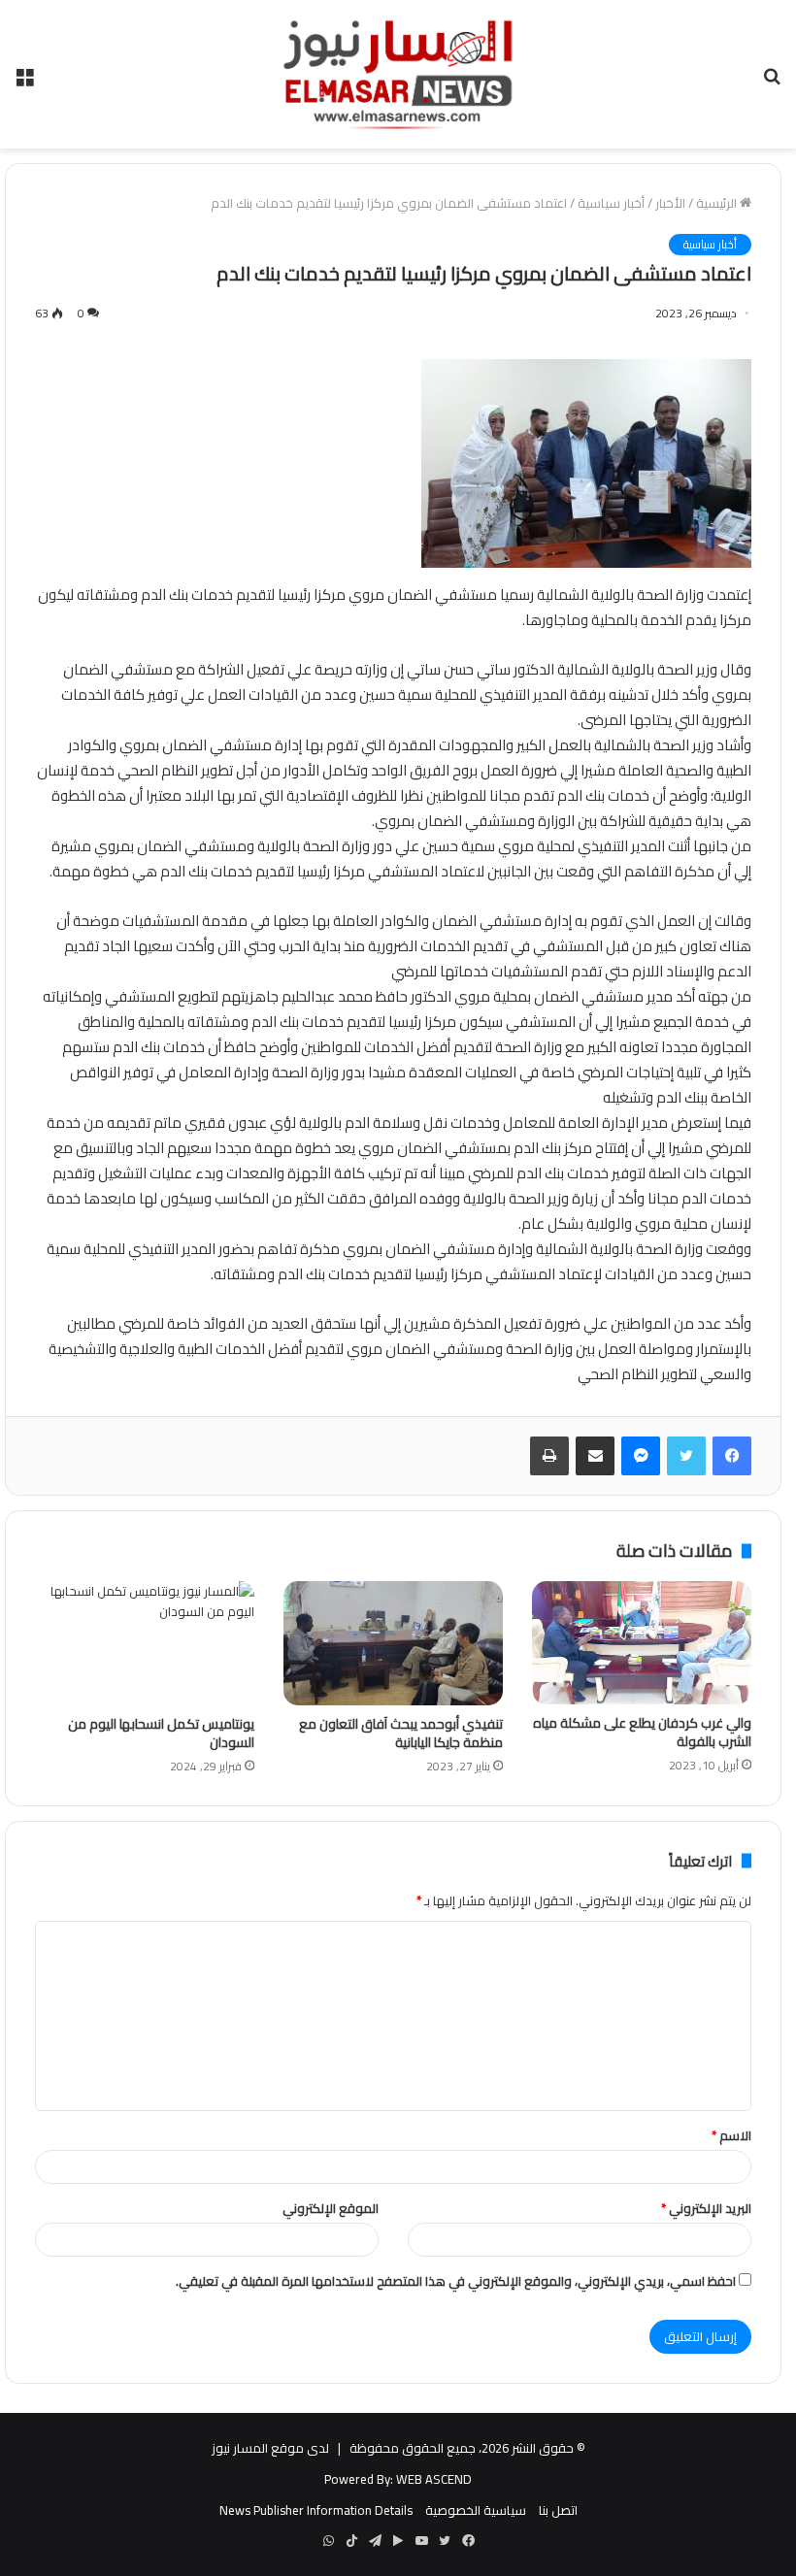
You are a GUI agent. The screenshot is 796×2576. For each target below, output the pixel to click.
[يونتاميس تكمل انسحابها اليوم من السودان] (145, 1643)
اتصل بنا (558, 2510)
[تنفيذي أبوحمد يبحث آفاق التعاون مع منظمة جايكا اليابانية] (393, 1643)
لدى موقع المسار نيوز (270, 2448)
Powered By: (359, 2479)
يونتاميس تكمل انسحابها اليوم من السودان (161, 1733)
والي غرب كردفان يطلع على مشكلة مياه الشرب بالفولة (642, 1732)
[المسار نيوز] (398, 74)
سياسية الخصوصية (476, 2510)
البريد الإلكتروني (706, 2208)
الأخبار (670, 203)
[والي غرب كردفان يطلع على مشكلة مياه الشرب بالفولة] (642, 1643)
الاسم (731, 2135)
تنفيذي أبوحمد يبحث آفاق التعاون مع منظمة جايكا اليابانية (401, 1733)
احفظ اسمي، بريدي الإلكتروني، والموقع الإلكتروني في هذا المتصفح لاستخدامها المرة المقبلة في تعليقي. (456, 2281)
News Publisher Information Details (316, 2510)
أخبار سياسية (611, 203)
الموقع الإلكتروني (331, 2208)
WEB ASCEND (434, 2479)
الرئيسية (718, 203)
